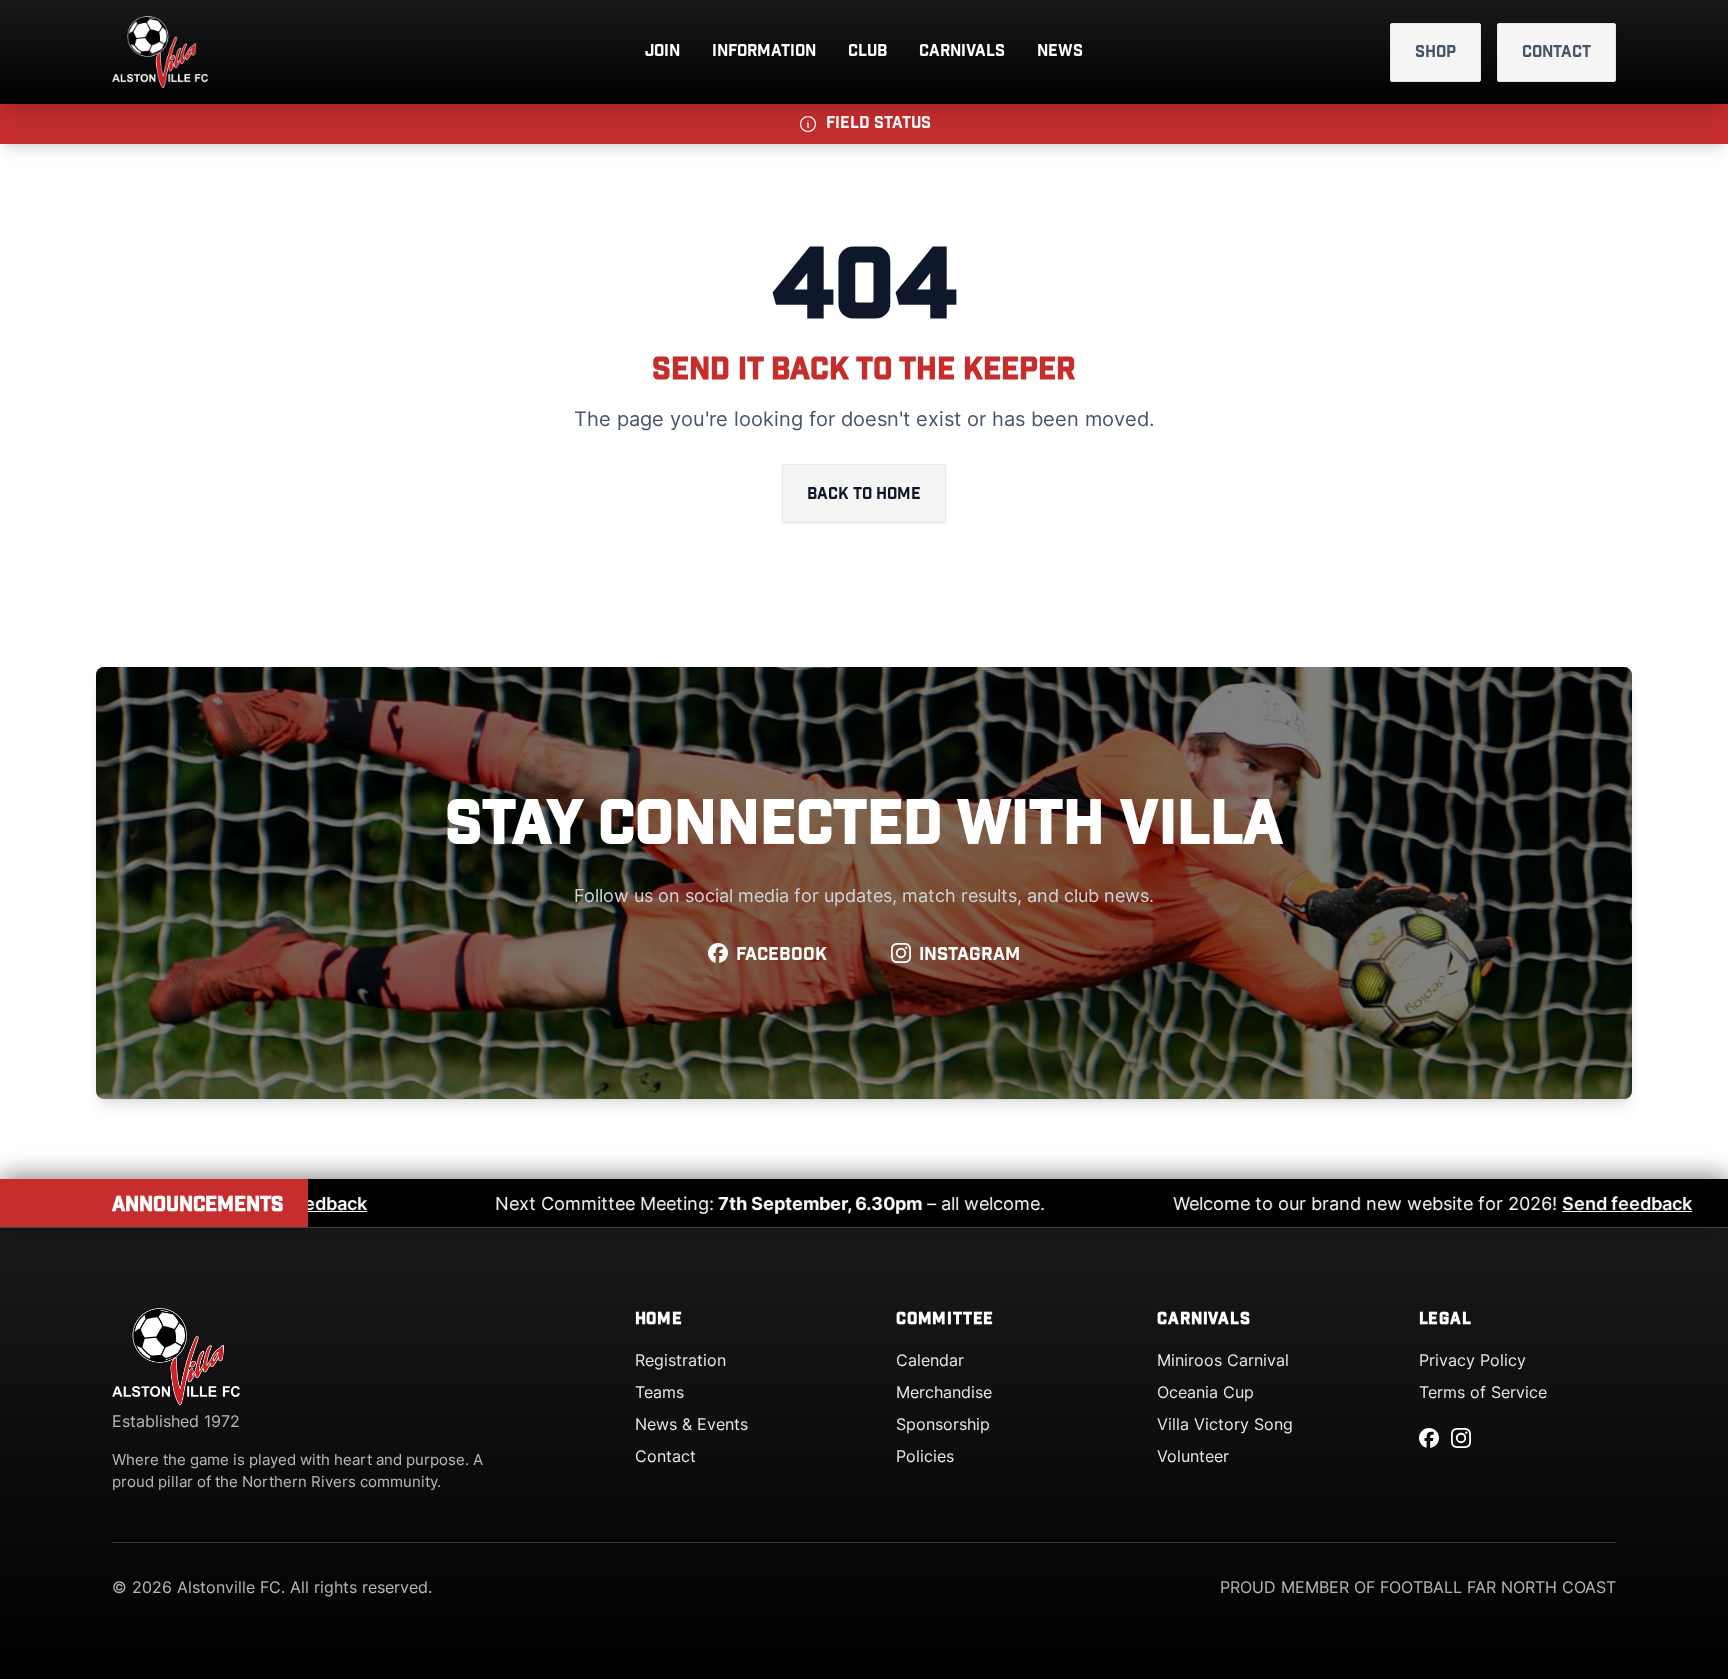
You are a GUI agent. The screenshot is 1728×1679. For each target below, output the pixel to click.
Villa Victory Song (1225, 1424)
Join (662, 51)
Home (659, 1319)
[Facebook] (1429, 1438)
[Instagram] (1461, 1438)
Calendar (930, 1360)
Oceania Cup (1205, 1392)
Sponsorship (943, 1424)
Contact (1556, 52)
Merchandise (944, 1392)
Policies (925, 1456)
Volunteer (1193, 1456)
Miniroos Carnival (1223, 1360)
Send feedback (314, 1203)
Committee (945, 1319)
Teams (659, 1392)
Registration (680, 1360)
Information (764, 51)
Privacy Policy (1472, 1360)
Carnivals (962, 51)
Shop (1435, 52)
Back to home (864, 494)
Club (867, 51)
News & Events (691, 1424)
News (1060, 51)
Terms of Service (1483, 1392)
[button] (864, 124)
